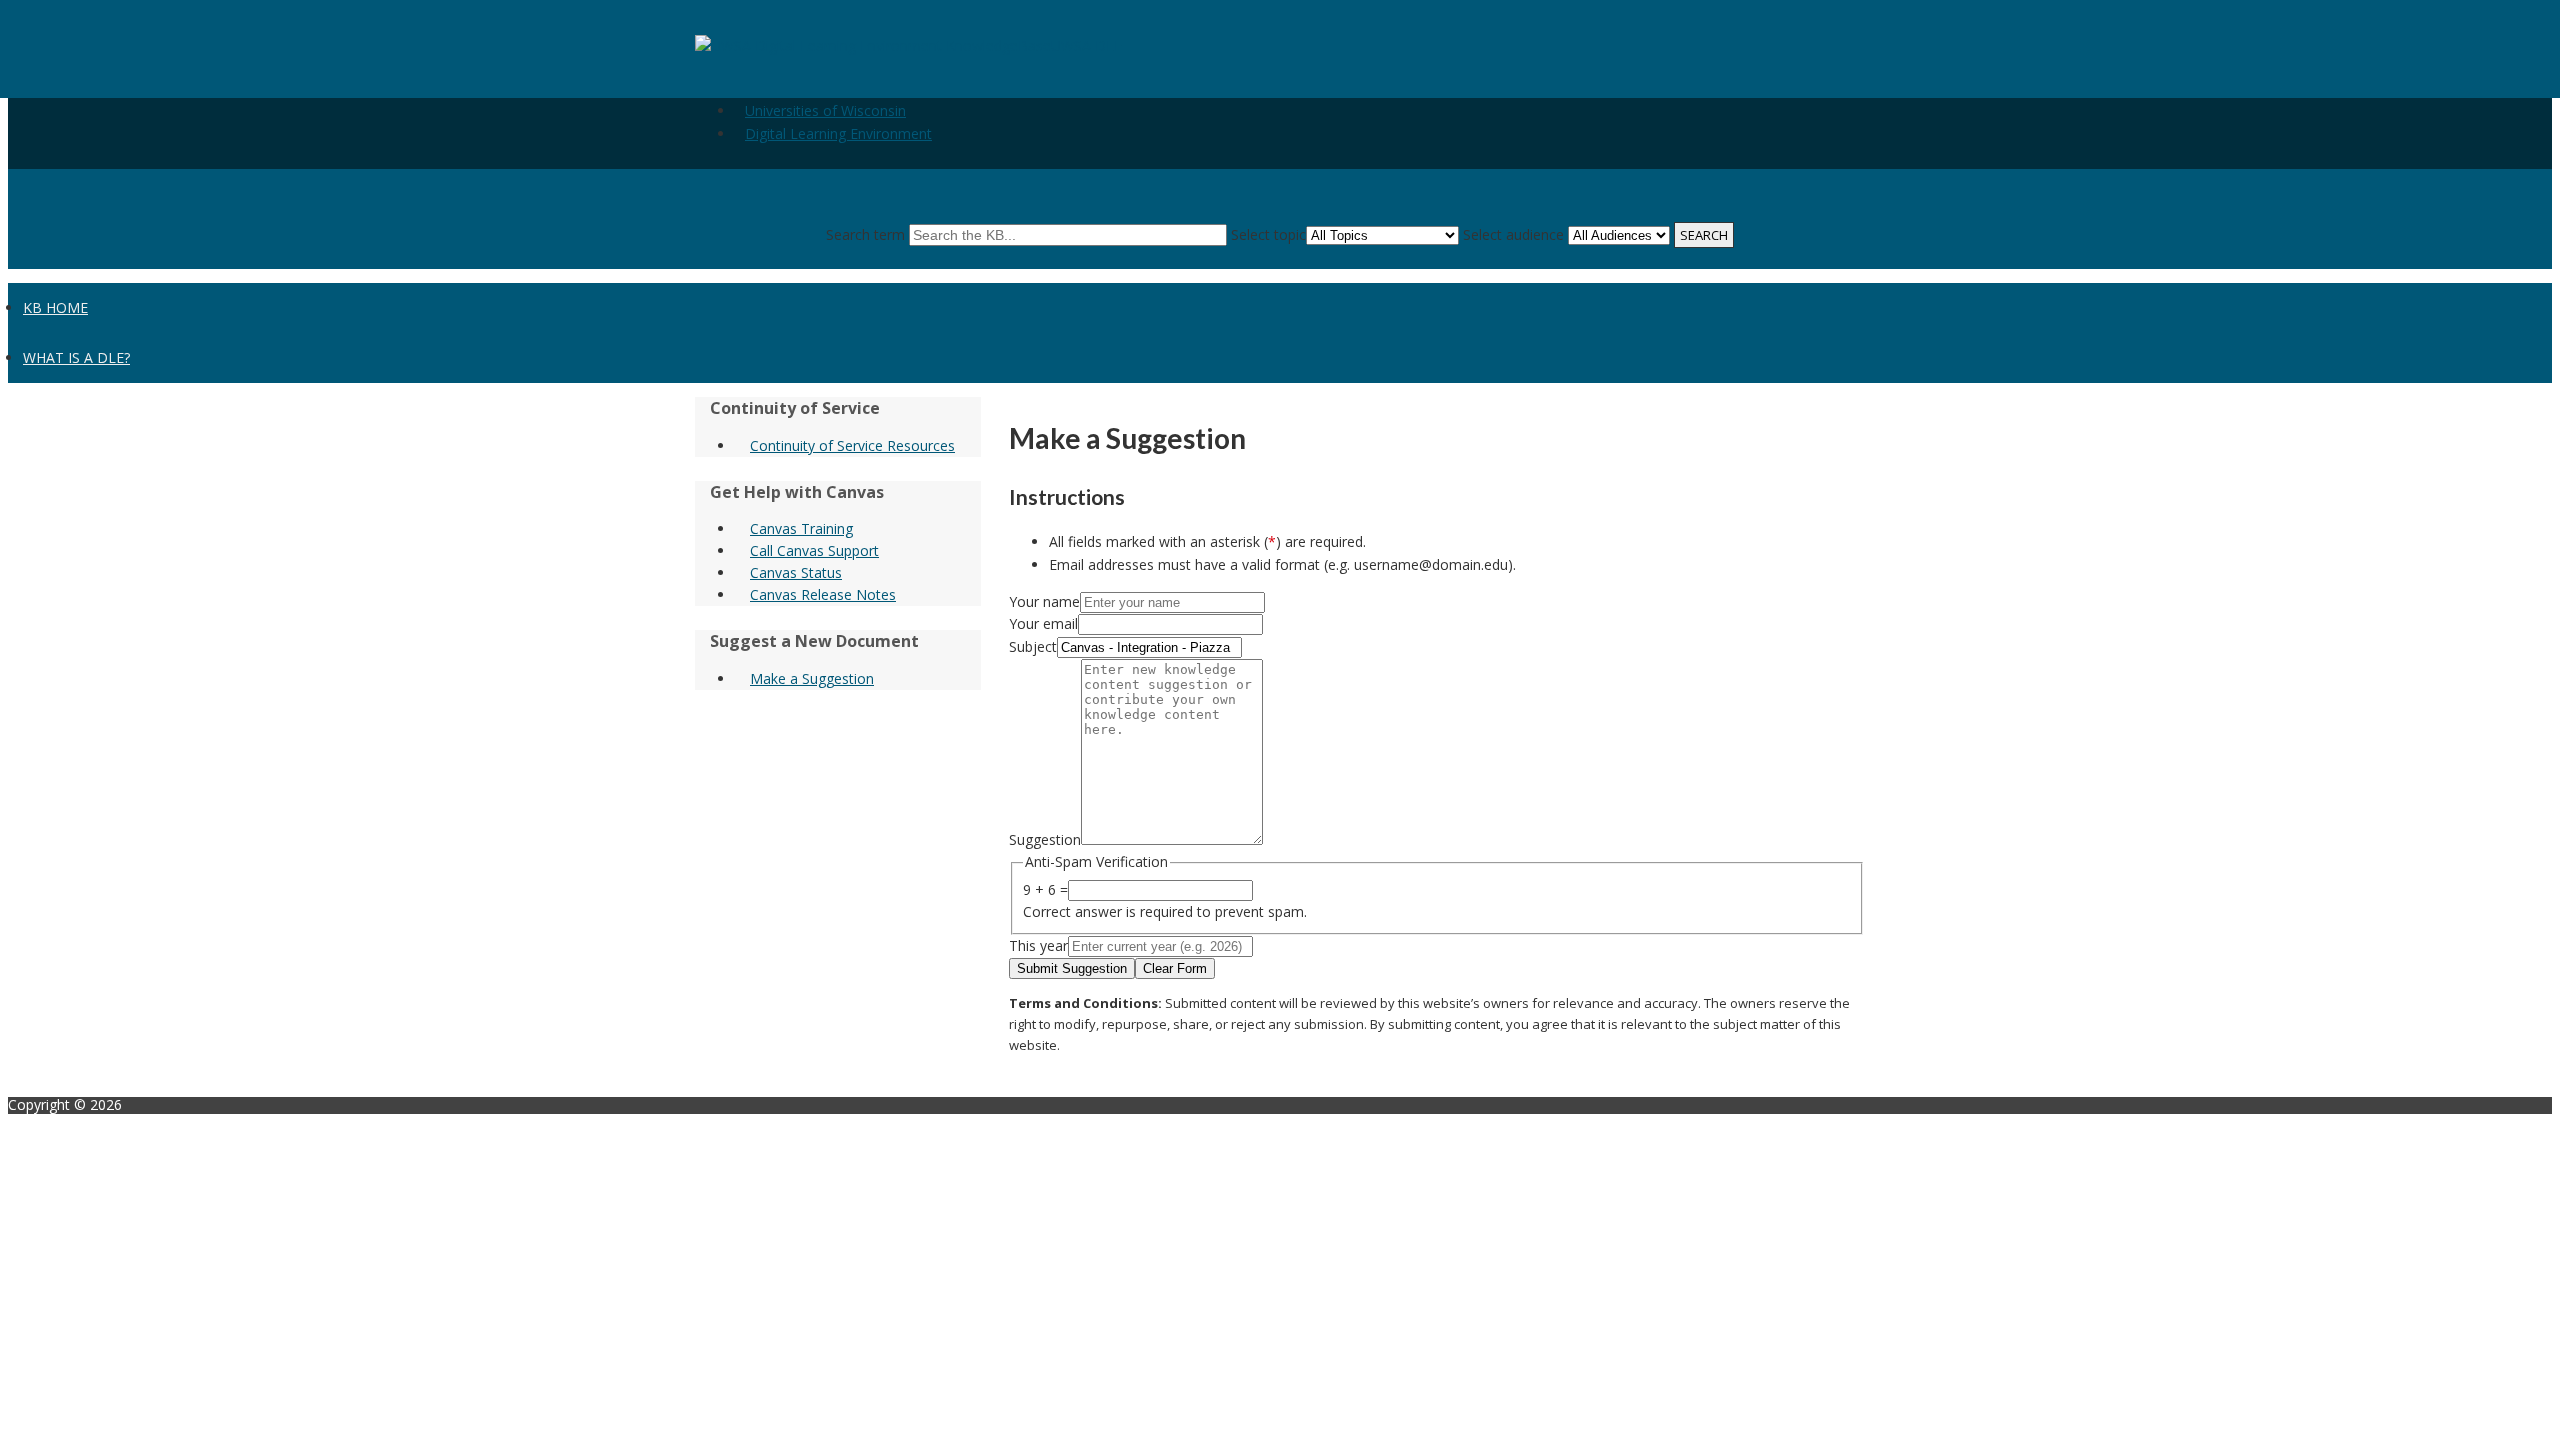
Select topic (1268, 234)
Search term (865, 234)
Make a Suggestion (812, 678)
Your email (1043, 623)
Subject (1033, 646)
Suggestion (1045, 839)
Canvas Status (796, 572)
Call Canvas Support (814, 550)
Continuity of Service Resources (852, 445)
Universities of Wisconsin (825, 110)
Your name (1044, 601)
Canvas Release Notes (823, 594)
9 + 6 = (1045, 889)
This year (1038, 945)
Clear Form (1175, 968)
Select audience (1513, 234)
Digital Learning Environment (838, 133)
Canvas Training (801, 528)
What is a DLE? (76, 357)
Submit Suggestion (1072, 968)
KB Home (55, 307)
